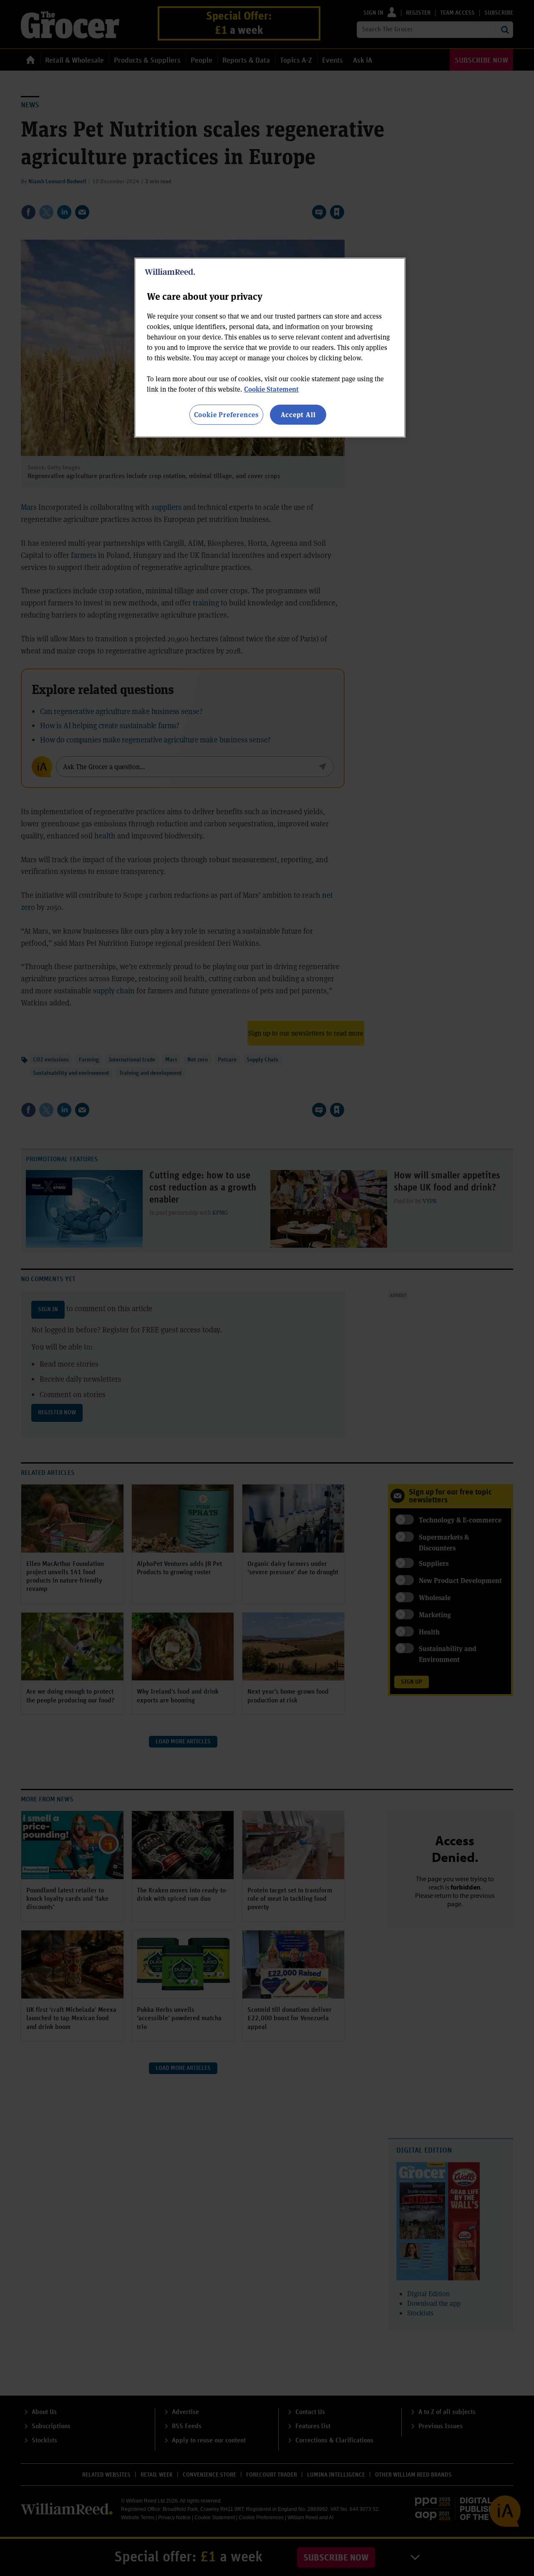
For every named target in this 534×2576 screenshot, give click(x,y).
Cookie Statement (271, 389)
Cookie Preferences (226, 414)
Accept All (298, 414)
